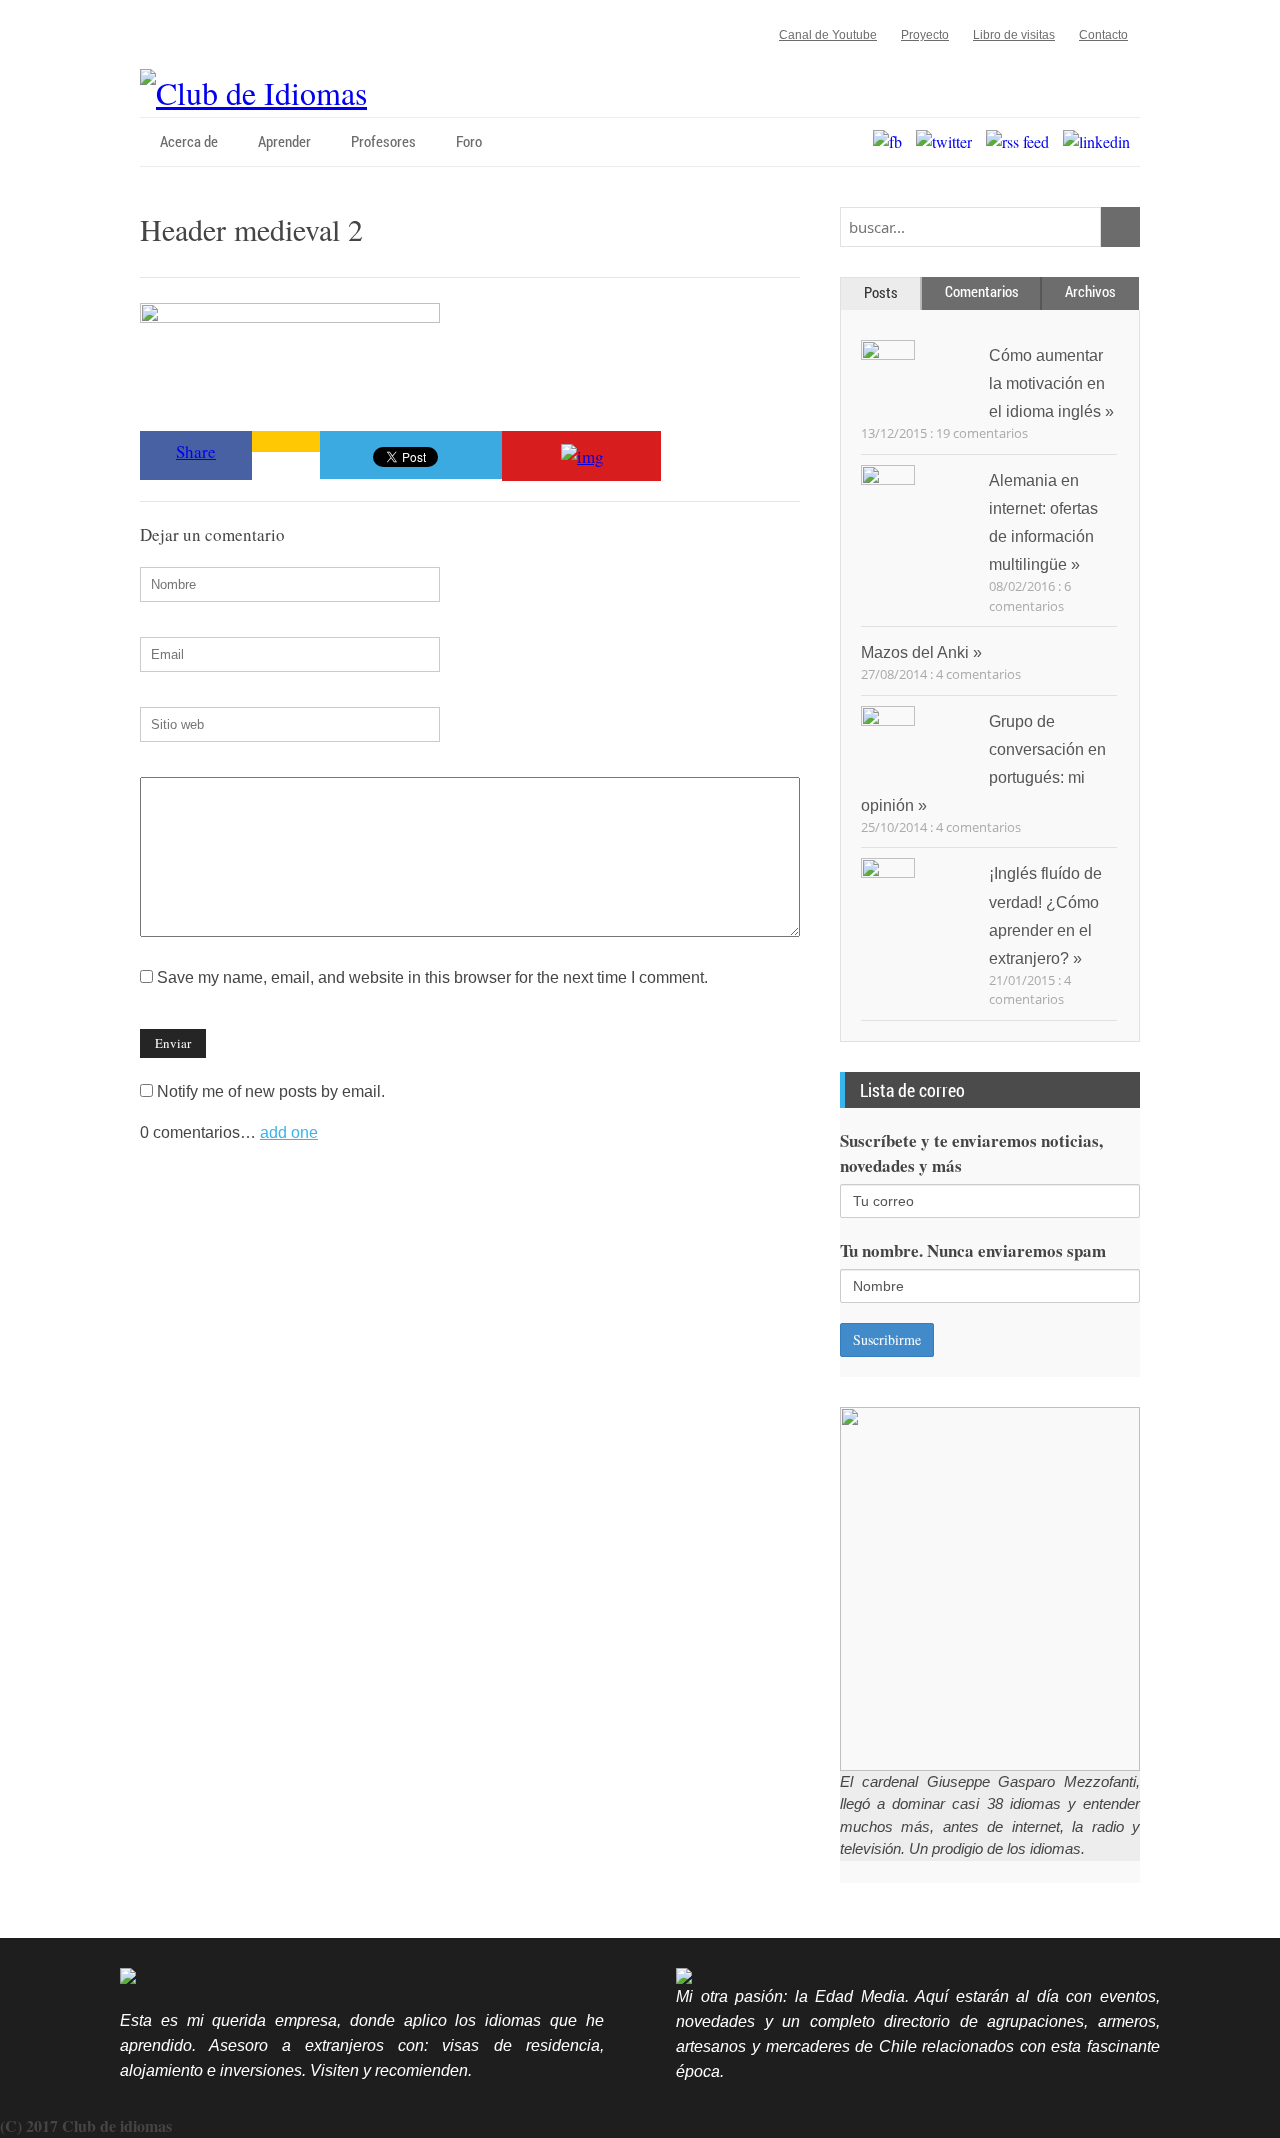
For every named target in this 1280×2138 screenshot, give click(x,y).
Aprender (284, 141)
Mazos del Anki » (921, 652)
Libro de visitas (1014, 35)
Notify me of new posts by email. (271, 1091)
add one (289, 1132)
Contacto (1103, 35)
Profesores (383, 141)
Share (196, 451)
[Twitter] (949, 141)
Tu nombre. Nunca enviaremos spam (973, 1250)
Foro (469, 141)
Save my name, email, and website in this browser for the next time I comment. (432, 977)
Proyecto (925, 35)
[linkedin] (1101, 141)
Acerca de (189, 141)
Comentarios (982, 291)
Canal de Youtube (828, 35)
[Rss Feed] (1022, 141)
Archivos (1090, 291)
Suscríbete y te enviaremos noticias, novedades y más (971, 1153)
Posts (881, 292)
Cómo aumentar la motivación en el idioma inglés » (1051, 383)
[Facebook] (892, 141)
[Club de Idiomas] (253, 93)
